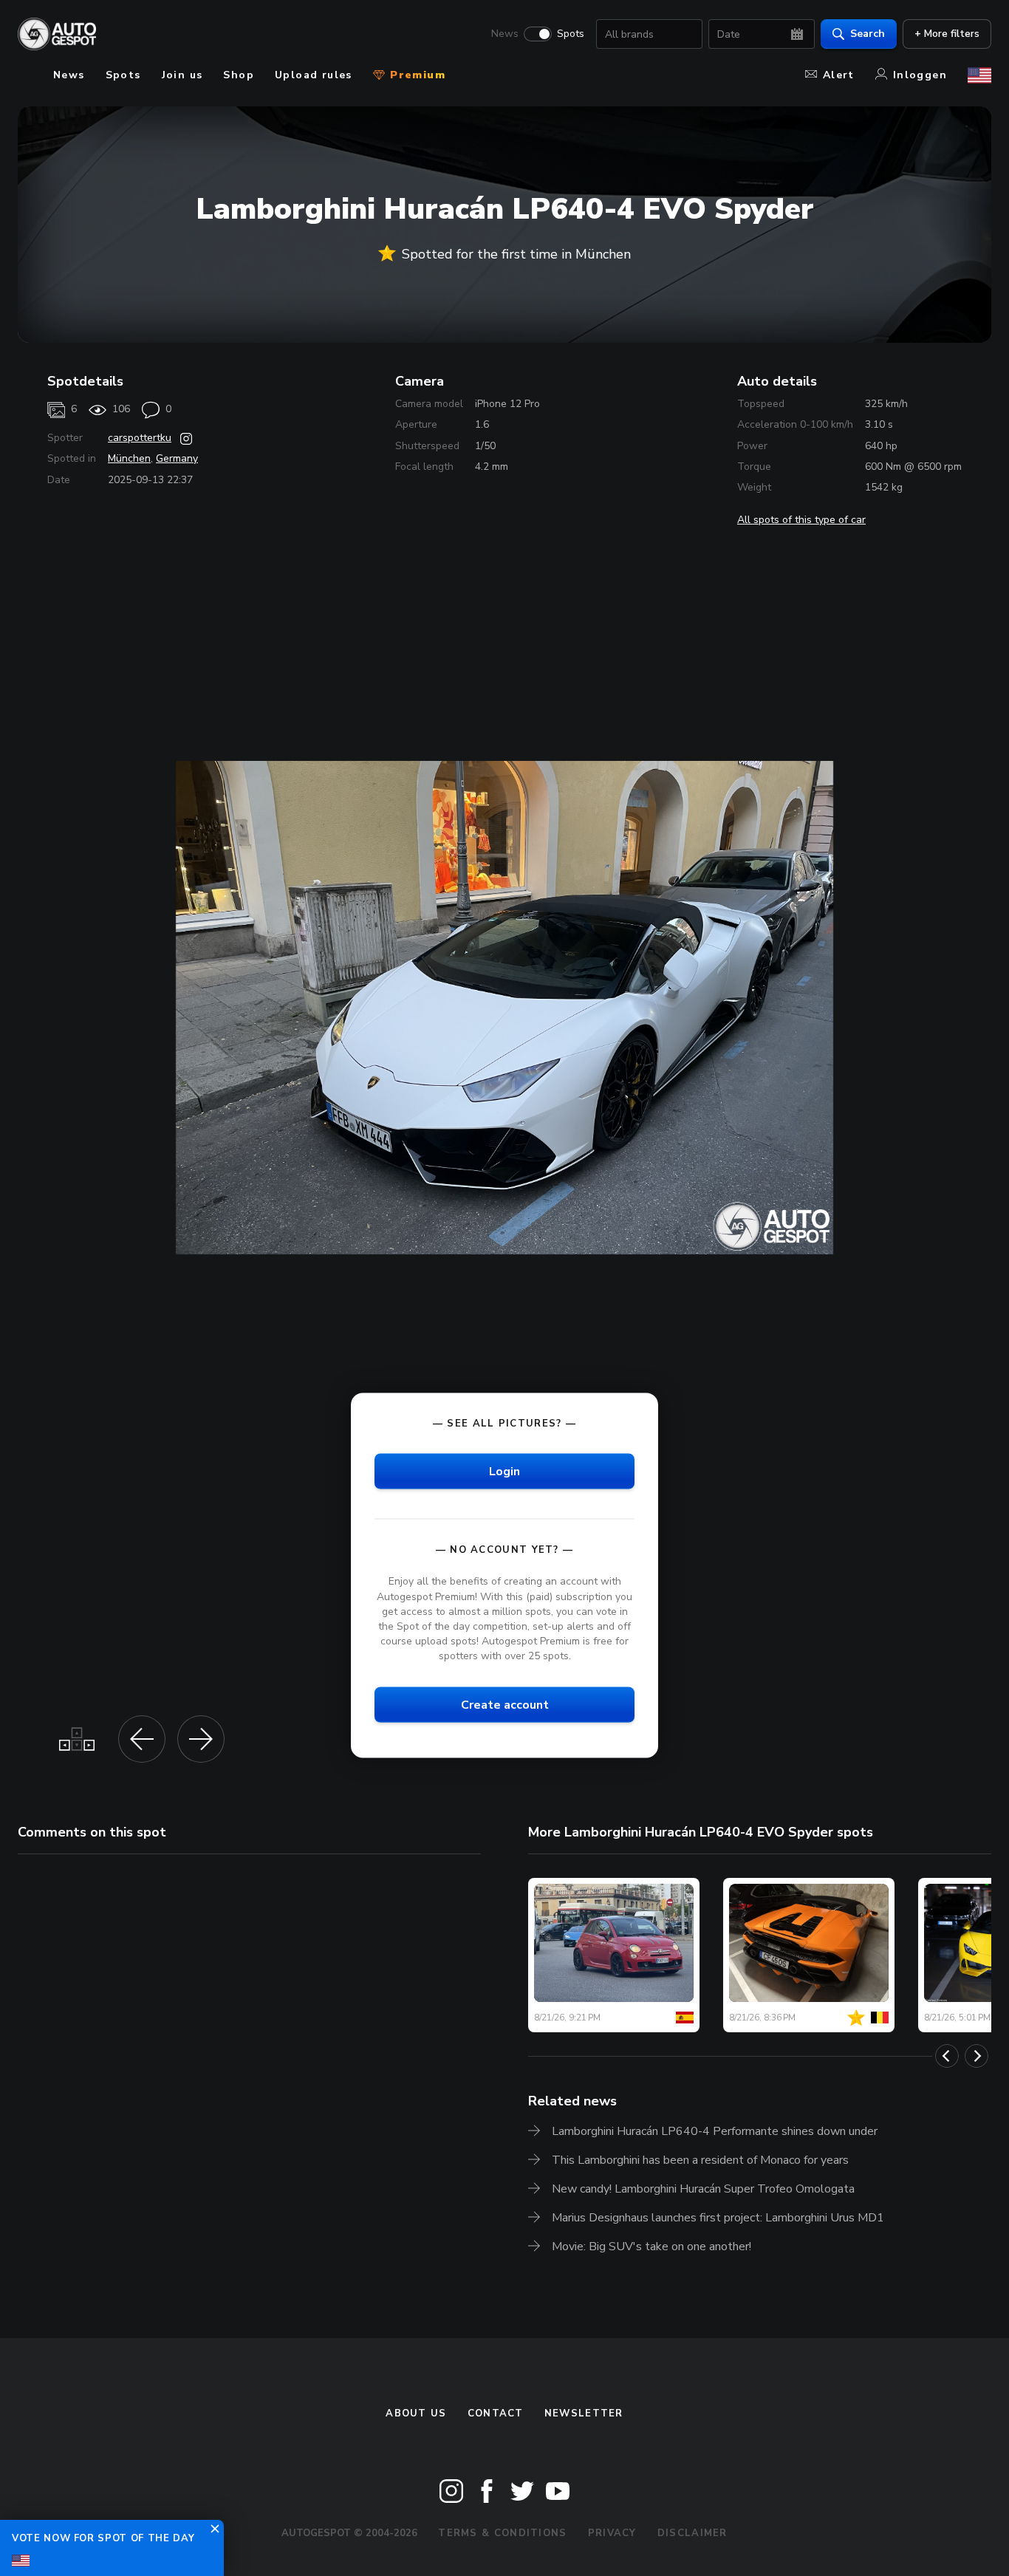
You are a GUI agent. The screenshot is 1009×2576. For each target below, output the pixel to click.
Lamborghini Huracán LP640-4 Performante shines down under (715, 2131)
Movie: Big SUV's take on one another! (651, 2247)
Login (504, 1472)
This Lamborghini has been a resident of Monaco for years (700, 2160)
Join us (182, 75)
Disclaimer (692, 2533)
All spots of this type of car (801, 520)
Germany (177, 458)
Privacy (612, 2533)
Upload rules (314, 75)
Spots (571, 34)
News (505, 34)
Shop (239, 75)
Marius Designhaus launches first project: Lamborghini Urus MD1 (718, 2218)
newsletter (584, 2413)
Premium (416, 75)
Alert (839, 75)
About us (416, 2413)
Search (868, 34)
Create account (505, 1705)
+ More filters (947, 34)
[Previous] (947, 2056)
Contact (496, 2413)
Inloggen (920, 75)
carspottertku (140, 438)
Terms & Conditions (502, 2533)
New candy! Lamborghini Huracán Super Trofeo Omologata (703, 2189)
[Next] (976, 2056)
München (129, 458)
